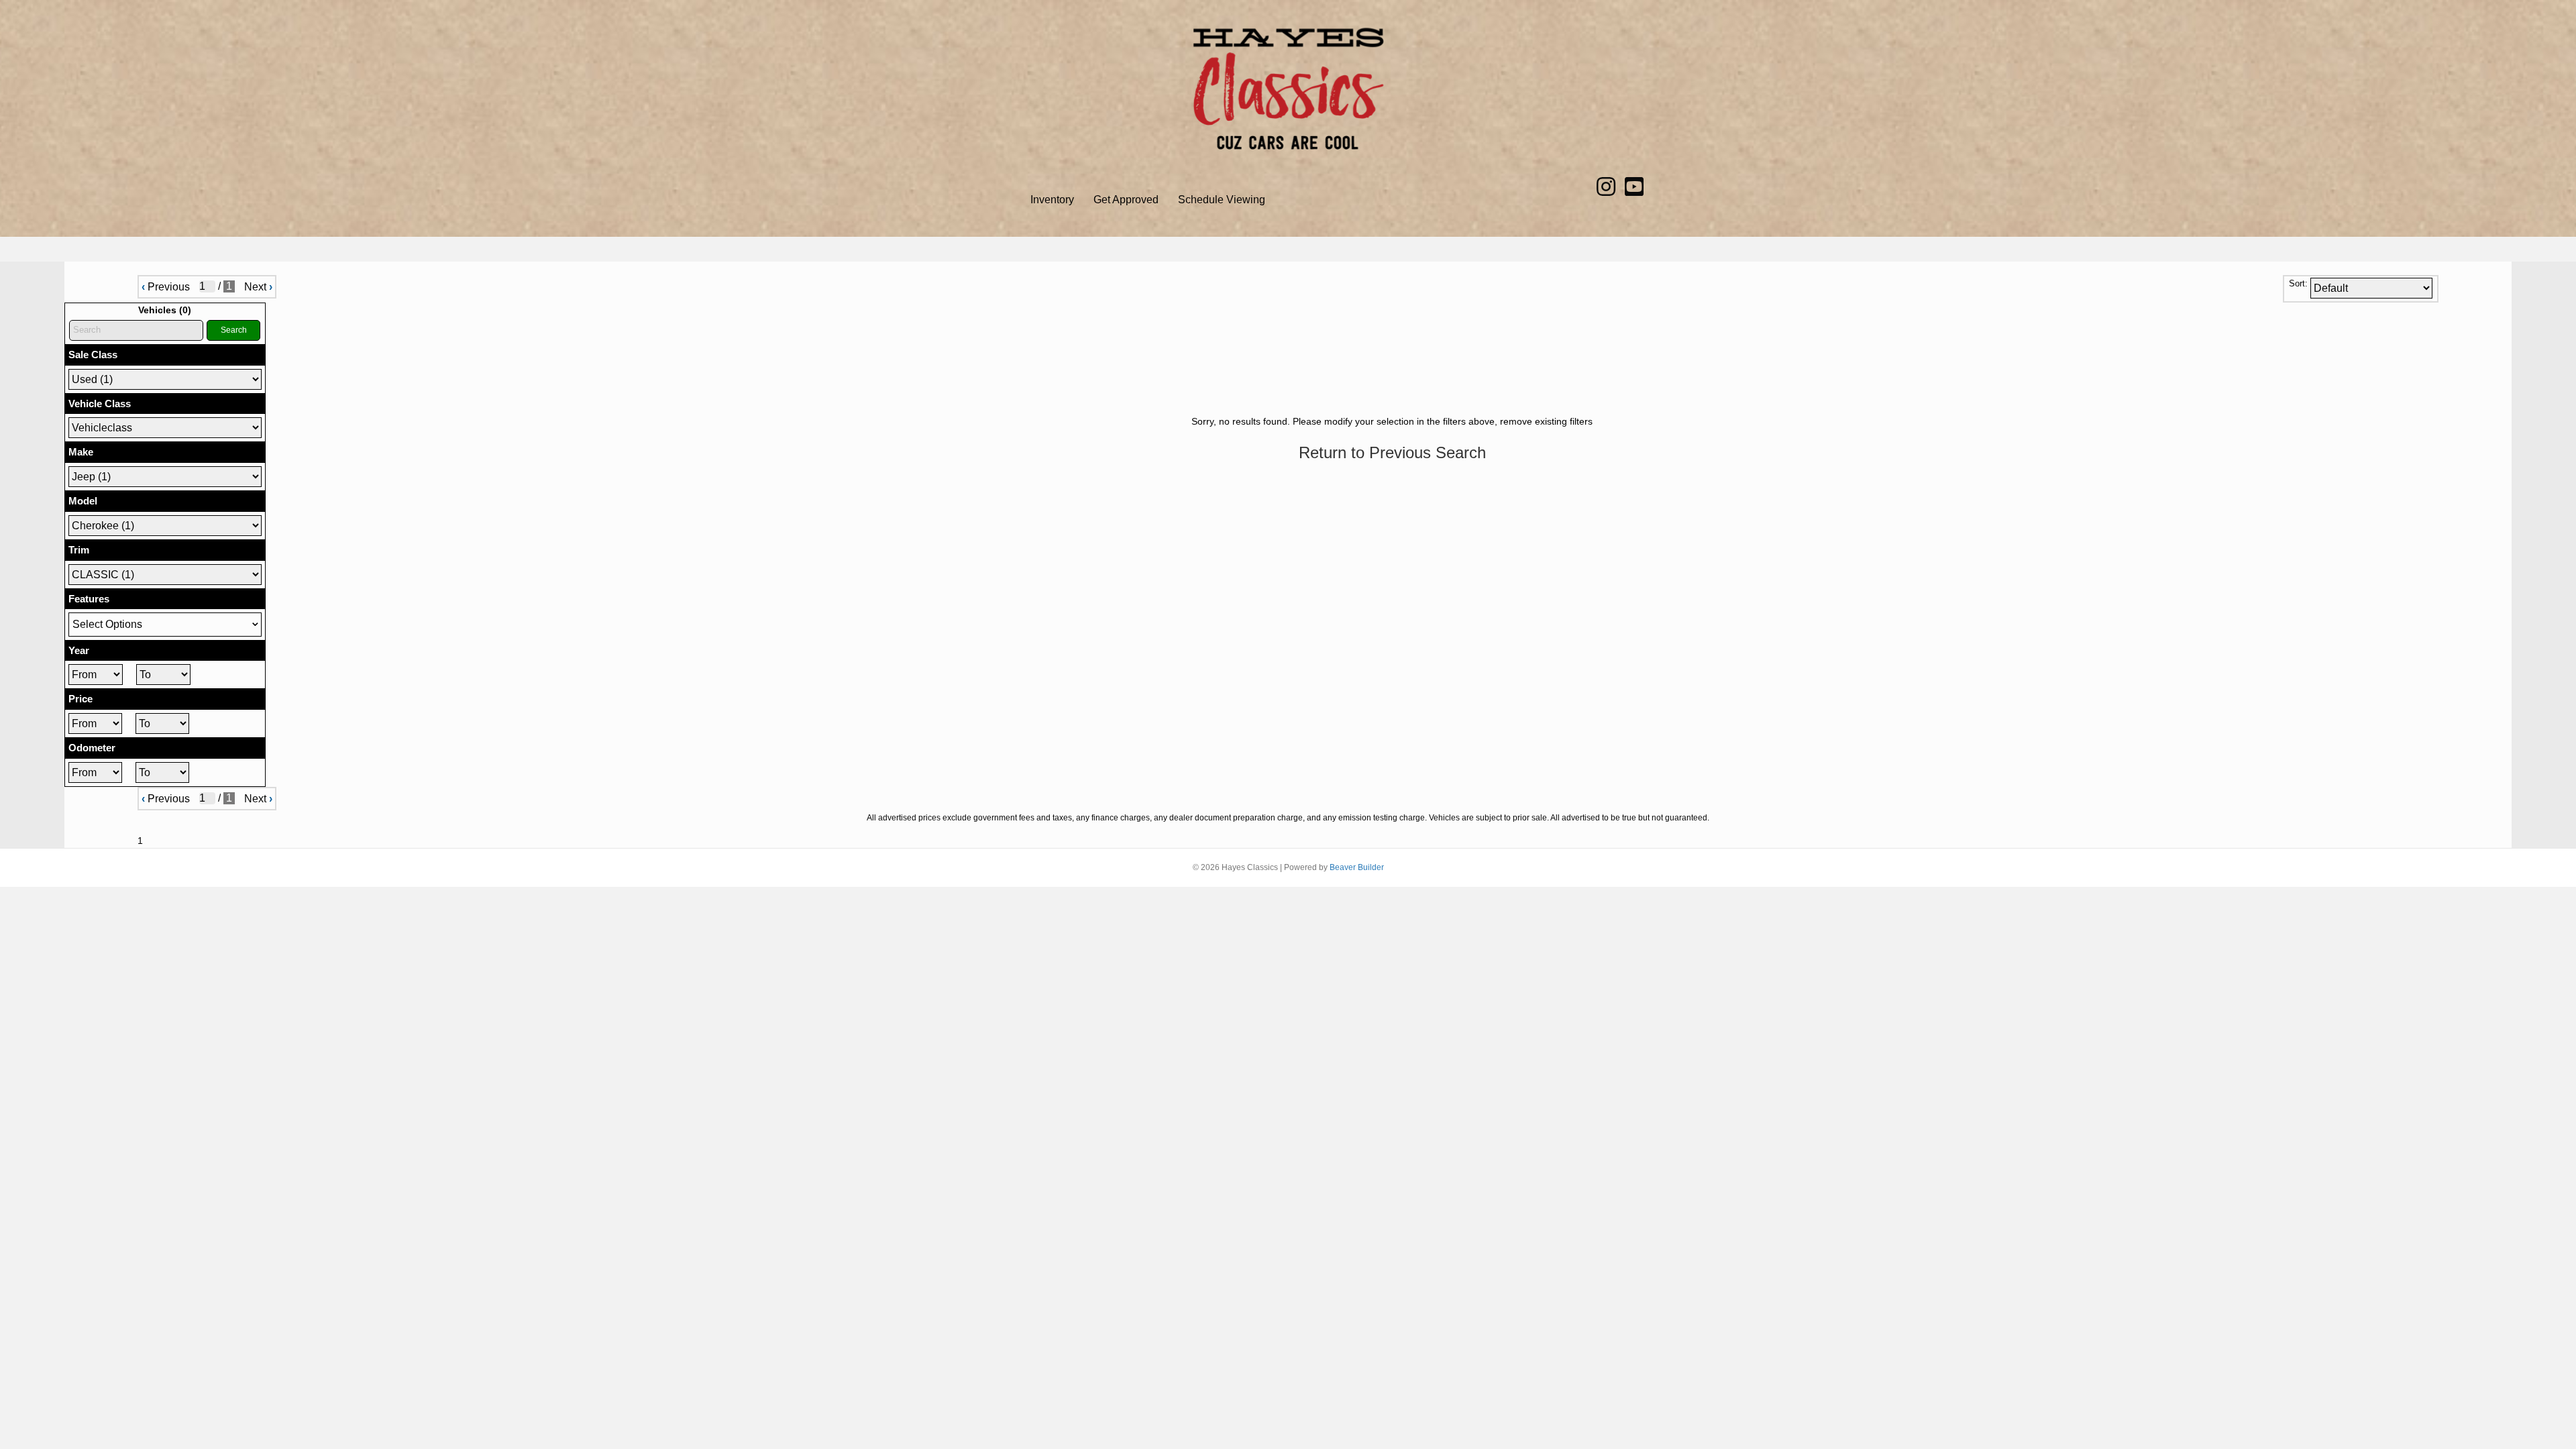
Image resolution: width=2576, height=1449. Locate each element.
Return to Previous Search (1392, 452)
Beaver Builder (1357, 867)
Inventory (1052, 200)
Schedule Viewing (1222, 200)
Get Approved (1126, 200)
